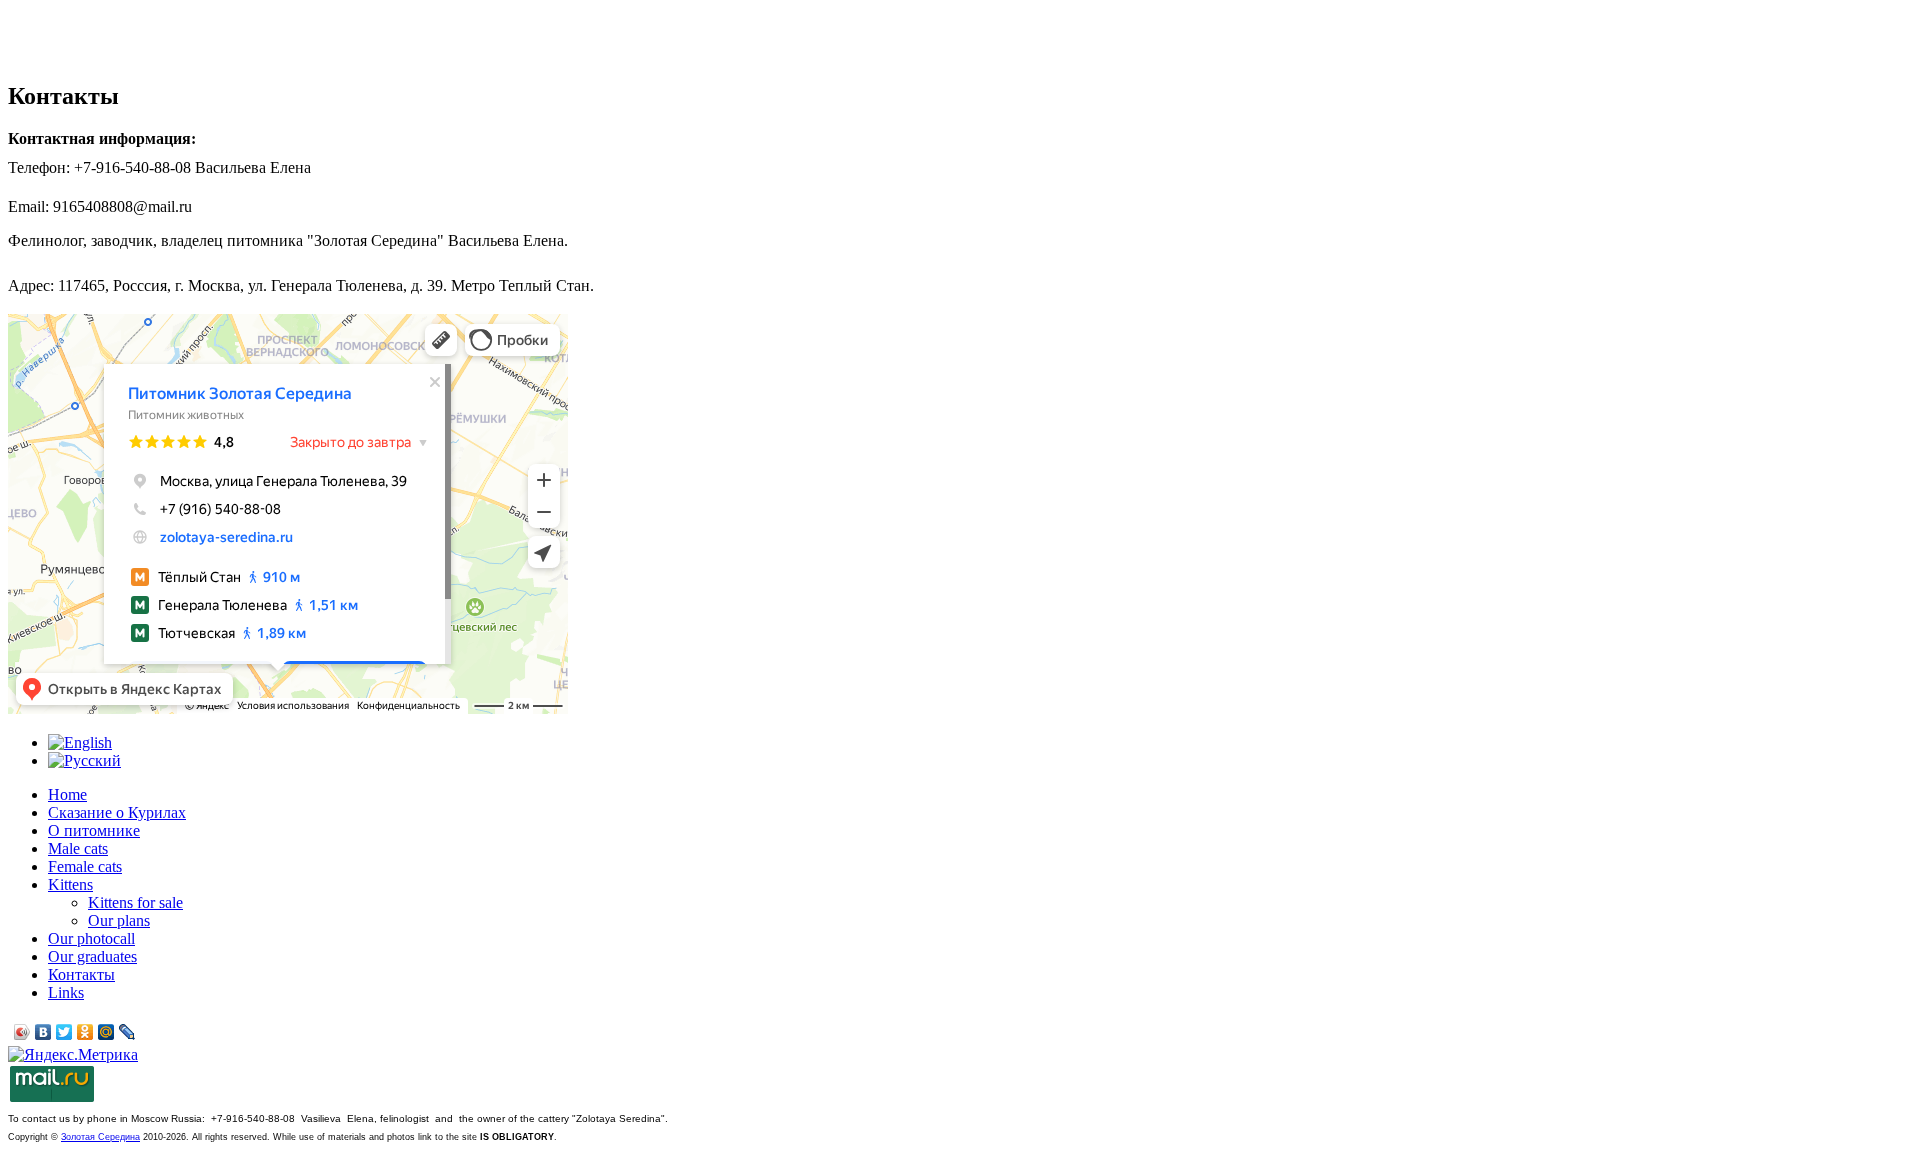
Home (67, 794)
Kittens (70, 884)
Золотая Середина (100, 1137)
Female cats (85, 866)
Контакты (81, 974)
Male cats (78, 848)
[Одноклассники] (85, 1032)
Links (66, 992)
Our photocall (91, 938)
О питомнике (94, 830)
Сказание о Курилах (117, 812)
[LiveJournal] (127, 1032)
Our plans (119, 920)
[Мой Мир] (106, 1032)
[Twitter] (64, 1032)
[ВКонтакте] (43, 1032)
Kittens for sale (135, 902)
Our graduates (92, 956)
